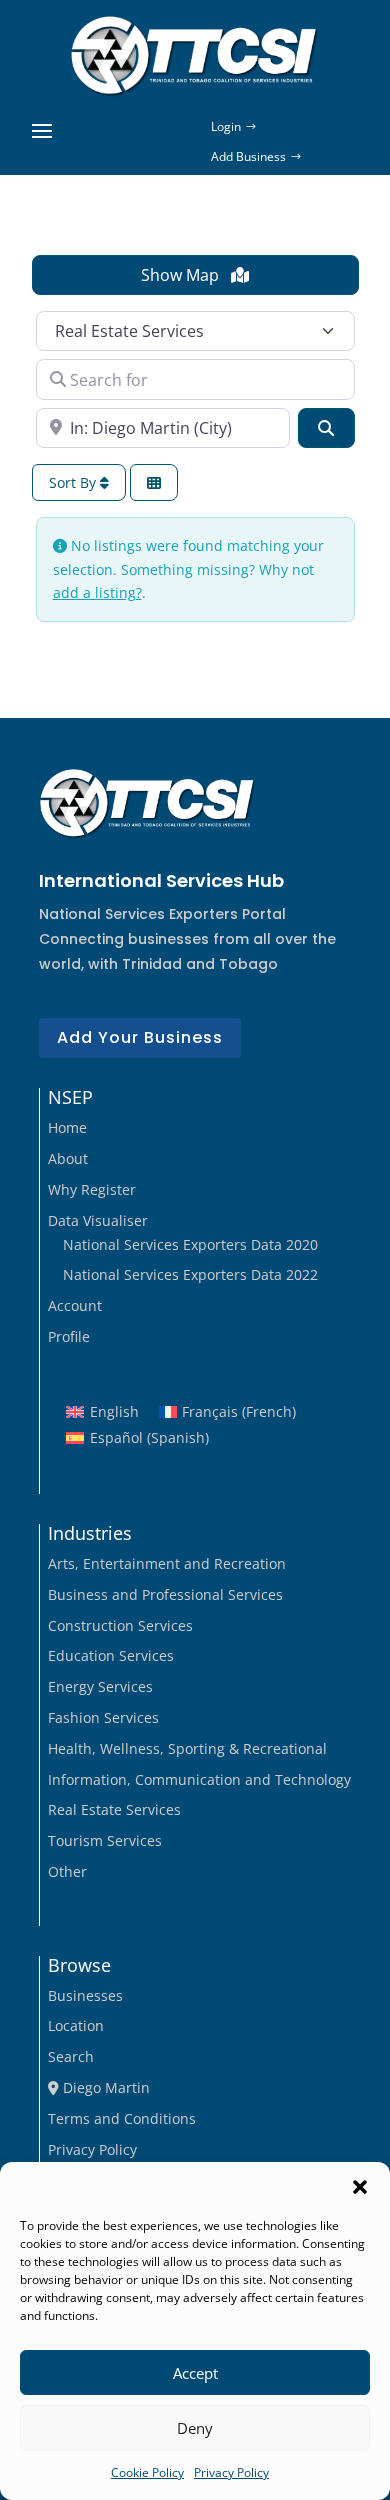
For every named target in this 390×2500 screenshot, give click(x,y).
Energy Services (100, 1686)
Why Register (92, 1189)
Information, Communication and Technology (199, 1779)
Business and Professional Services (165, 1594)
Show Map (182, 275)
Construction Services (120, 1625)
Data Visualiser (98, 1220)
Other (67, 1871)
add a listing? (97, 592)
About (68, 1158)
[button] (360, 2187)
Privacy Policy (231, 2472)
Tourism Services (105, 1840)
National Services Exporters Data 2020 (190, 1244)
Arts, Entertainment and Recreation (167, 1563)
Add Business (248, 156)
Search (71, 2056)
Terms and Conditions (122, 2118)
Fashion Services (103, 1717)
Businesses (85, 1995)
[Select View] (154, 482)
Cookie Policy (147, 2472)
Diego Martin (104, 2087)
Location (76, 2025)
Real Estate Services (114, 1809)
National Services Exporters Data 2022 (190, 1274)
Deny (195, 2428)
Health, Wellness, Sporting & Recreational (187, 1748)
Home (67, 1127)
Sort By (74, 482)
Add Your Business (140, 1037)
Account (75, 1305)
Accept (195, 2373)
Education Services (111, 1655)
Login (226, 126)
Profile (69, 1336)
